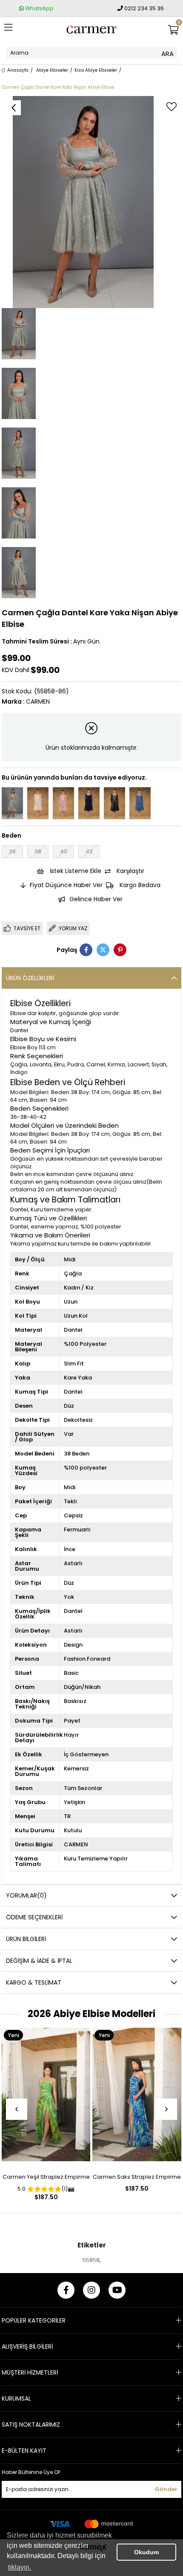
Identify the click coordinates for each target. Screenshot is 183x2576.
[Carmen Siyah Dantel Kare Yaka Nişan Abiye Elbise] (114, 803)
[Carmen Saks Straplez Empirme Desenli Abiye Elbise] (137, 2094)
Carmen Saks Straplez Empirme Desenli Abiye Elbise (137, 2179)
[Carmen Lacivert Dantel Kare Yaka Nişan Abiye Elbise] (89, 803)
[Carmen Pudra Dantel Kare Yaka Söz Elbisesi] (63, 803)
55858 (91, 2260)
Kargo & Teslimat (34, 1982)
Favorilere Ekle (81, 2034)
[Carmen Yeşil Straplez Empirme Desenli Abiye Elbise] (46, 2094)
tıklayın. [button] (20, 2567)
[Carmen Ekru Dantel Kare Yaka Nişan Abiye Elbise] (38, 803)
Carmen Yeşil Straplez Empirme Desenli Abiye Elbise (46, 2179)
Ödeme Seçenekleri (34, 1917)
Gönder (166, 2489)
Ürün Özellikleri (30, 978)
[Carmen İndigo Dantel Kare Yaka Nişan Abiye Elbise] (140, 803)
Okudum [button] (146, 2552)
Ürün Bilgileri (26, 1939)
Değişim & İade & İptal (39, 1961)
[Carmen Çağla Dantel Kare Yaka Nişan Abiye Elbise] (12, 803)
